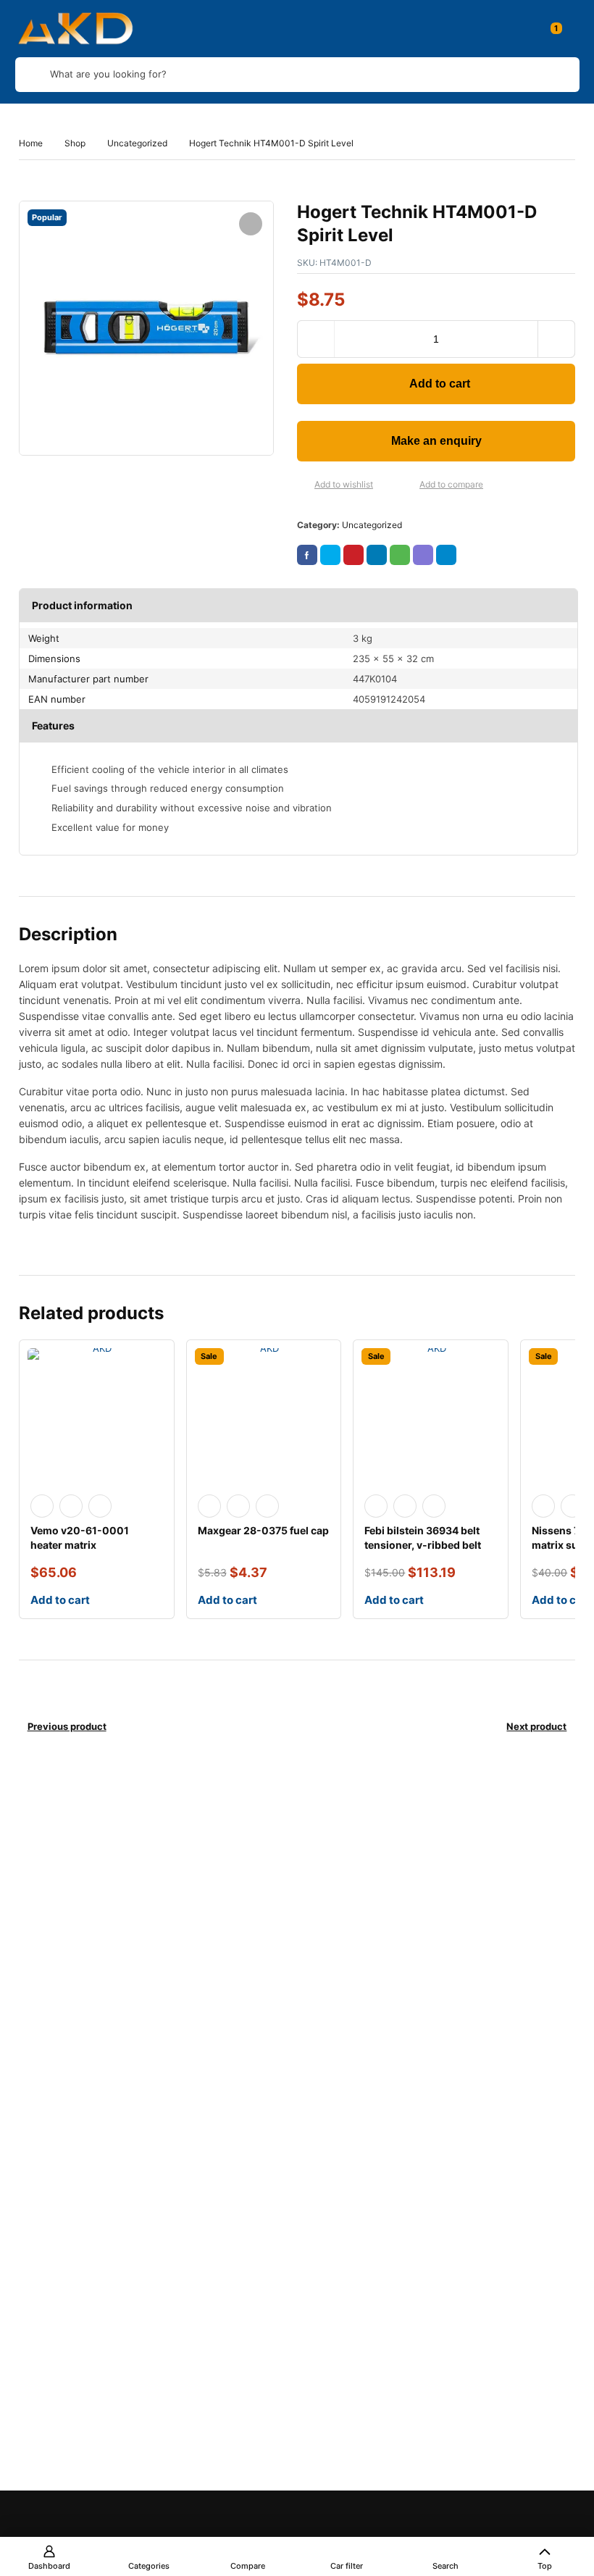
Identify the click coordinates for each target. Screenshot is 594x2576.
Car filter (347, 2566)
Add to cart (440, 384)
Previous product (67, 1726)
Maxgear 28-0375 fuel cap (263, 1530)
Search (445, 2566)
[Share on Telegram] (446, 555)
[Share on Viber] (423, 555)
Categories (149, 2566)
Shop (75, 143)
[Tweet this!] (330, 555)
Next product (536, 1726)
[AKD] (75, 29)
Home (31, 143)
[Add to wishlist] (303, 485)
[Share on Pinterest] (354, 555)
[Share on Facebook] (307, 555)
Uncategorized (137, 143)
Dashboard (49, 2566)
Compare (248, 2566)
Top (545, 2566)
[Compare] (408, 485)
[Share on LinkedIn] (377, 555)
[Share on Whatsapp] (400, 555)
